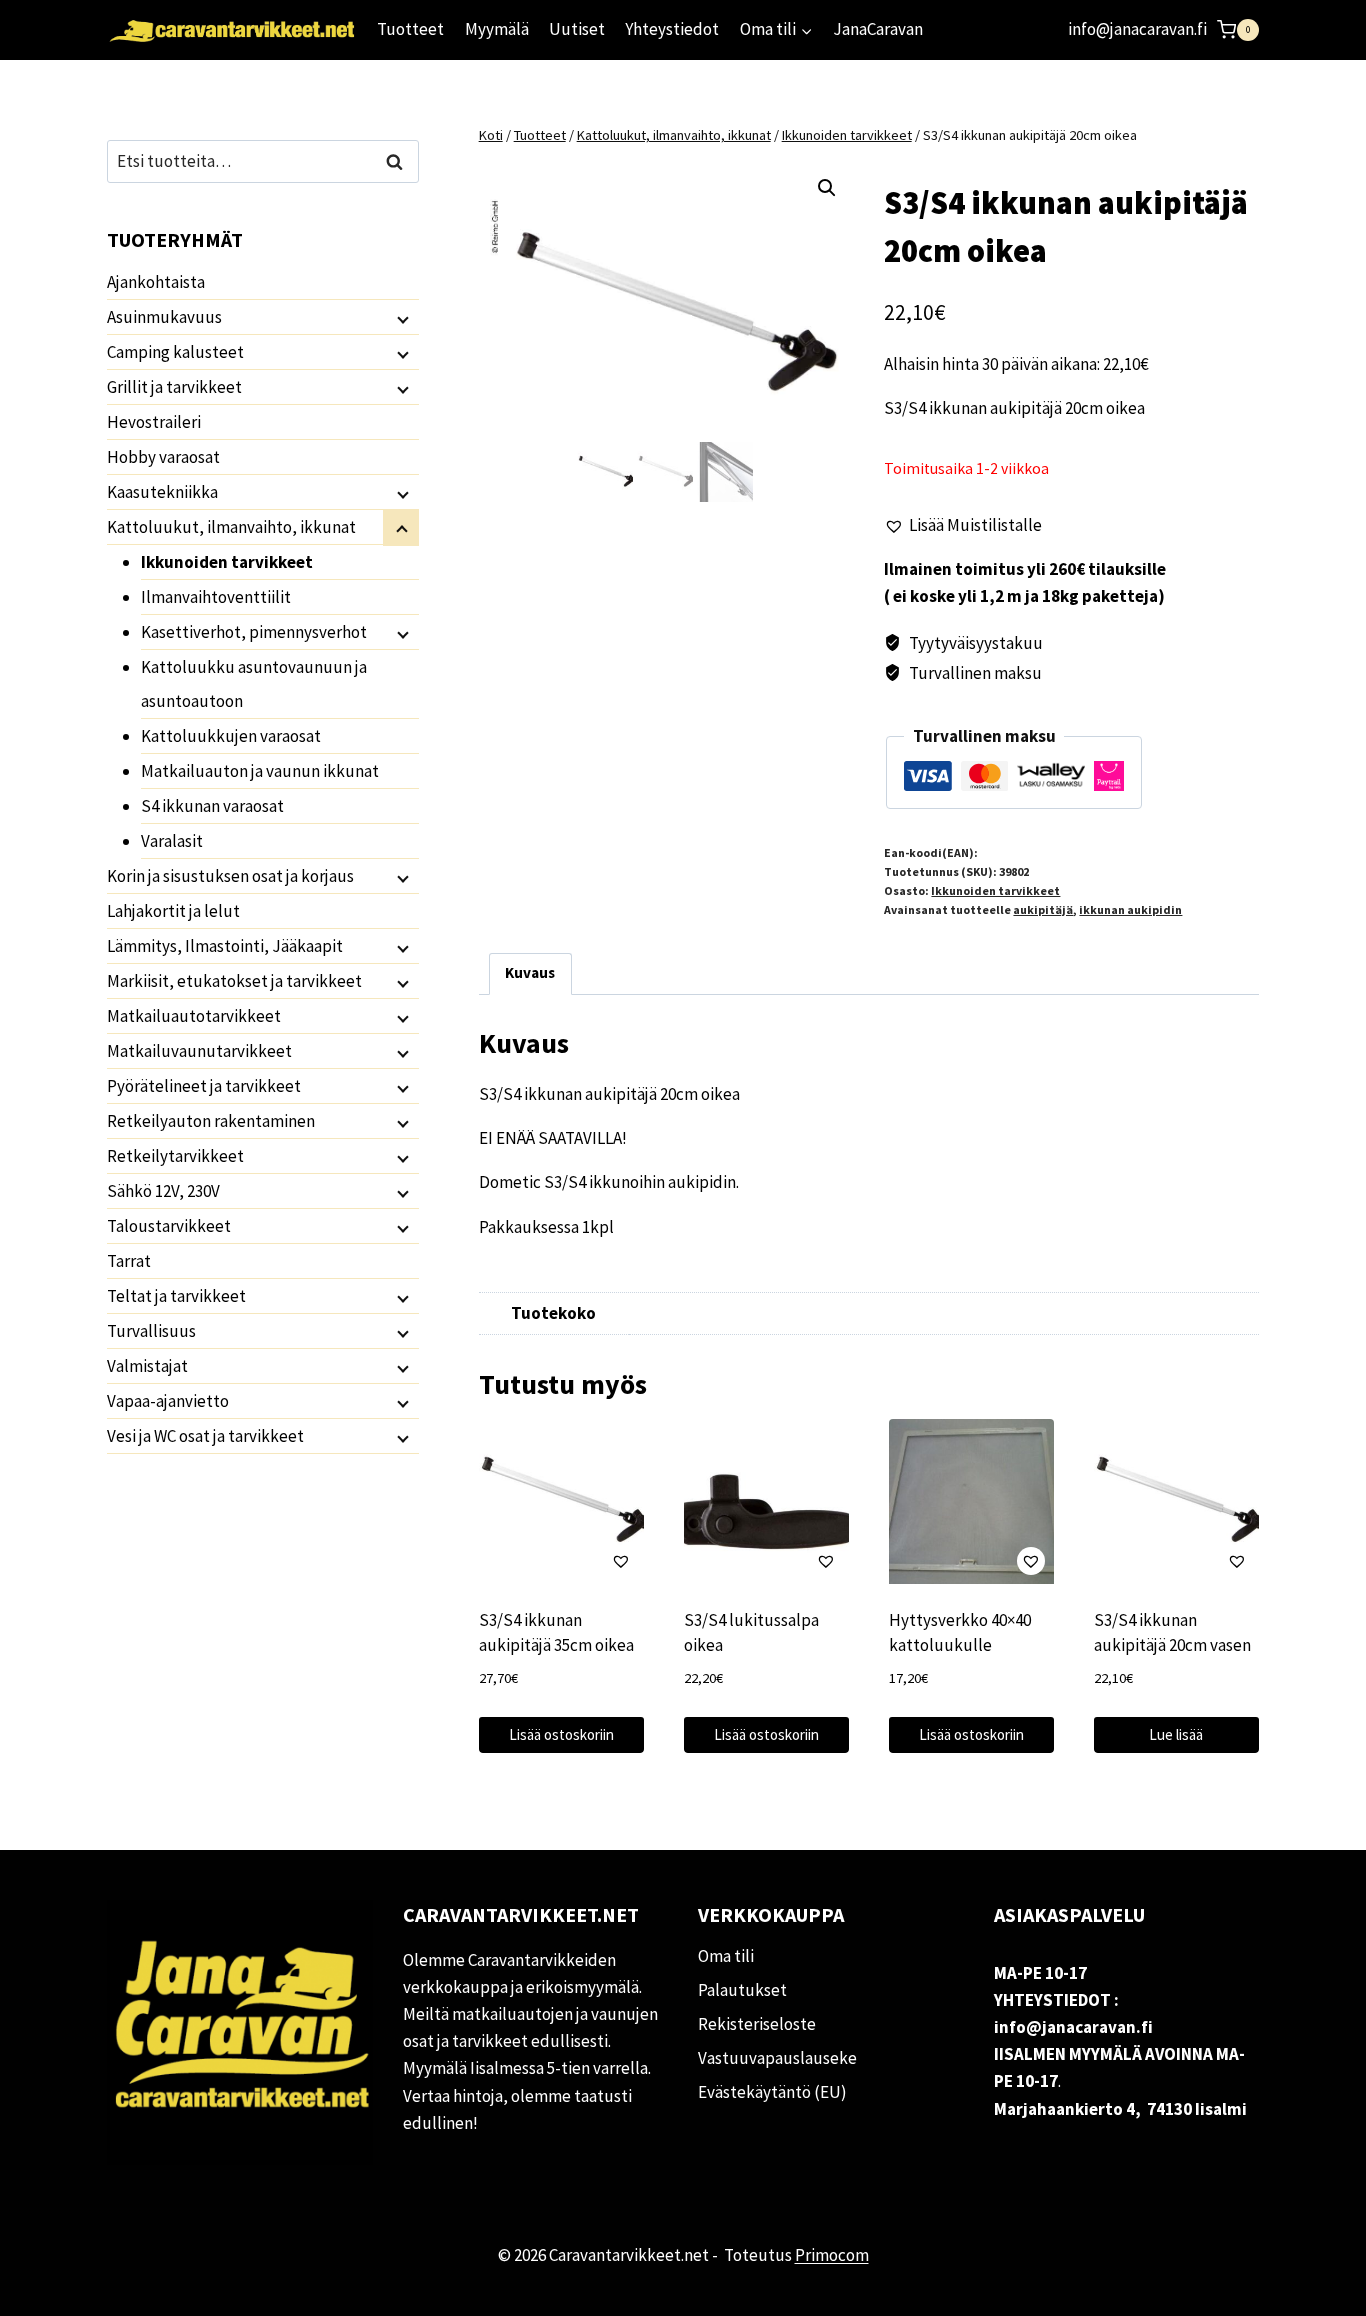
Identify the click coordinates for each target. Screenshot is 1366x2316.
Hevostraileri (154, 422)
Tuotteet (410, 29)
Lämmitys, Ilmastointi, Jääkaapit (225, 946)
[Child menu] (401, 318)
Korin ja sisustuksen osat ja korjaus (230, 876)
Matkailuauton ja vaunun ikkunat (260, 771)
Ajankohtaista (156, 282)
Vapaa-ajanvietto (168, 1401)
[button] (827, 188)
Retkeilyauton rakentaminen (211, 1121)
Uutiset (577, 29)
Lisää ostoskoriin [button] (561, 1734)
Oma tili (726, 1956)
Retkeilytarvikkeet (175, 1156)
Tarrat (129, 1261)
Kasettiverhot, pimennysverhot (254, 632)
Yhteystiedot (672, 29)
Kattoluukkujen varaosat (231, 736)
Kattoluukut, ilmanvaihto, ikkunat (231, 527)
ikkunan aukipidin (1130, 909)
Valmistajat (147, 1366)
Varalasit (172, 841)
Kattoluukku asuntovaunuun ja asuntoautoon (254, 684)
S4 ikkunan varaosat (212, 806)
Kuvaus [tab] (530, 972)
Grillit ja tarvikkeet (174, 387)
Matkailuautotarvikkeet (194, 1016)
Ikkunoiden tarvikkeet (995, 890)
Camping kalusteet (175, 352)
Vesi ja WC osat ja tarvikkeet (205, 1436)
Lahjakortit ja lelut (173, 911)
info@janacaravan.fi (1137, 29)
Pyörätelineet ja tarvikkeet (204, 1086)
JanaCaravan (878, 29)
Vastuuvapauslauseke (777, 2058)
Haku (400, 161)
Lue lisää (1176, 1734)
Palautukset (742, 1990)
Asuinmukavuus (164, 317)
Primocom (832, 2255)
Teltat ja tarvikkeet (176, 1296)
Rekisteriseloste (757, 2024)
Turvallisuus (151, 1331)
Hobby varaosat (163, 457)
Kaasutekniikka (162, 492)
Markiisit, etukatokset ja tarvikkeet (234, 981)
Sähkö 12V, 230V (163, 1191)
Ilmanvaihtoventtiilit (216, 597)
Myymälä (497, 29)
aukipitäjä (1043, 909)
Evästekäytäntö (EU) (772, 2092)
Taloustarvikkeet (169, 1226)
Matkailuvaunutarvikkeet (199, 1051)
